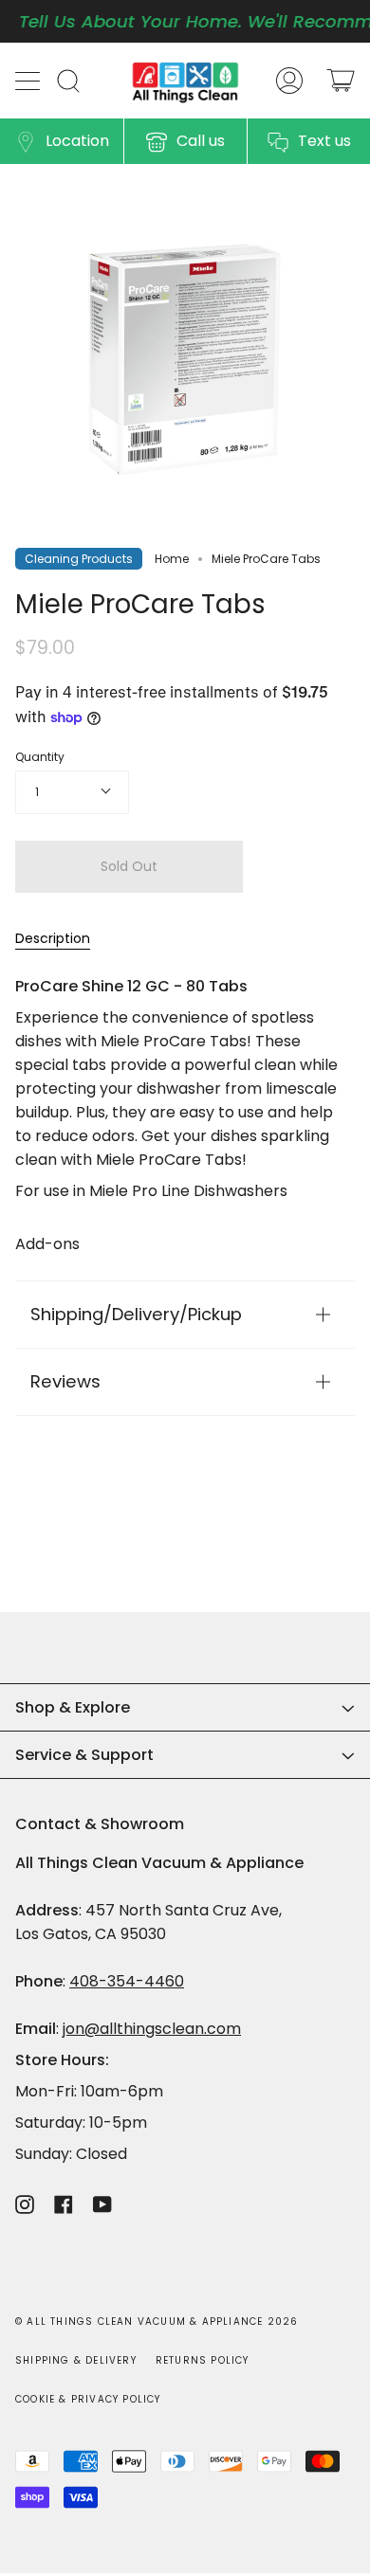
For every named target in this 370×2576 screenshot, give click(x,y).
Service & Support (84, 1755)
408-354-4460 (127, 1981)
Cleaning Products (79, 559)
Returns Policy (203, 2360)
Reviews (65, 1381)
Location (77, 141)
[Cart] (341, 81)
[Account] (289, 81)
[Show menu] (29, 81)
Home (172, 559)
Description (53, 938)
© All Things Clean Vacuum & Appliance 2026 (157, 2322)
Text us (324, 141)
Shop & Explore (73, 1707)
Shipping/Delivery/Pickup (136, 1314)
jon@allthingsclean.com (152, 2029)
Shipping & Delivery (76, 2360)
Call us (201, 141)
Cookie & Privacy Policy (88, 2399)
